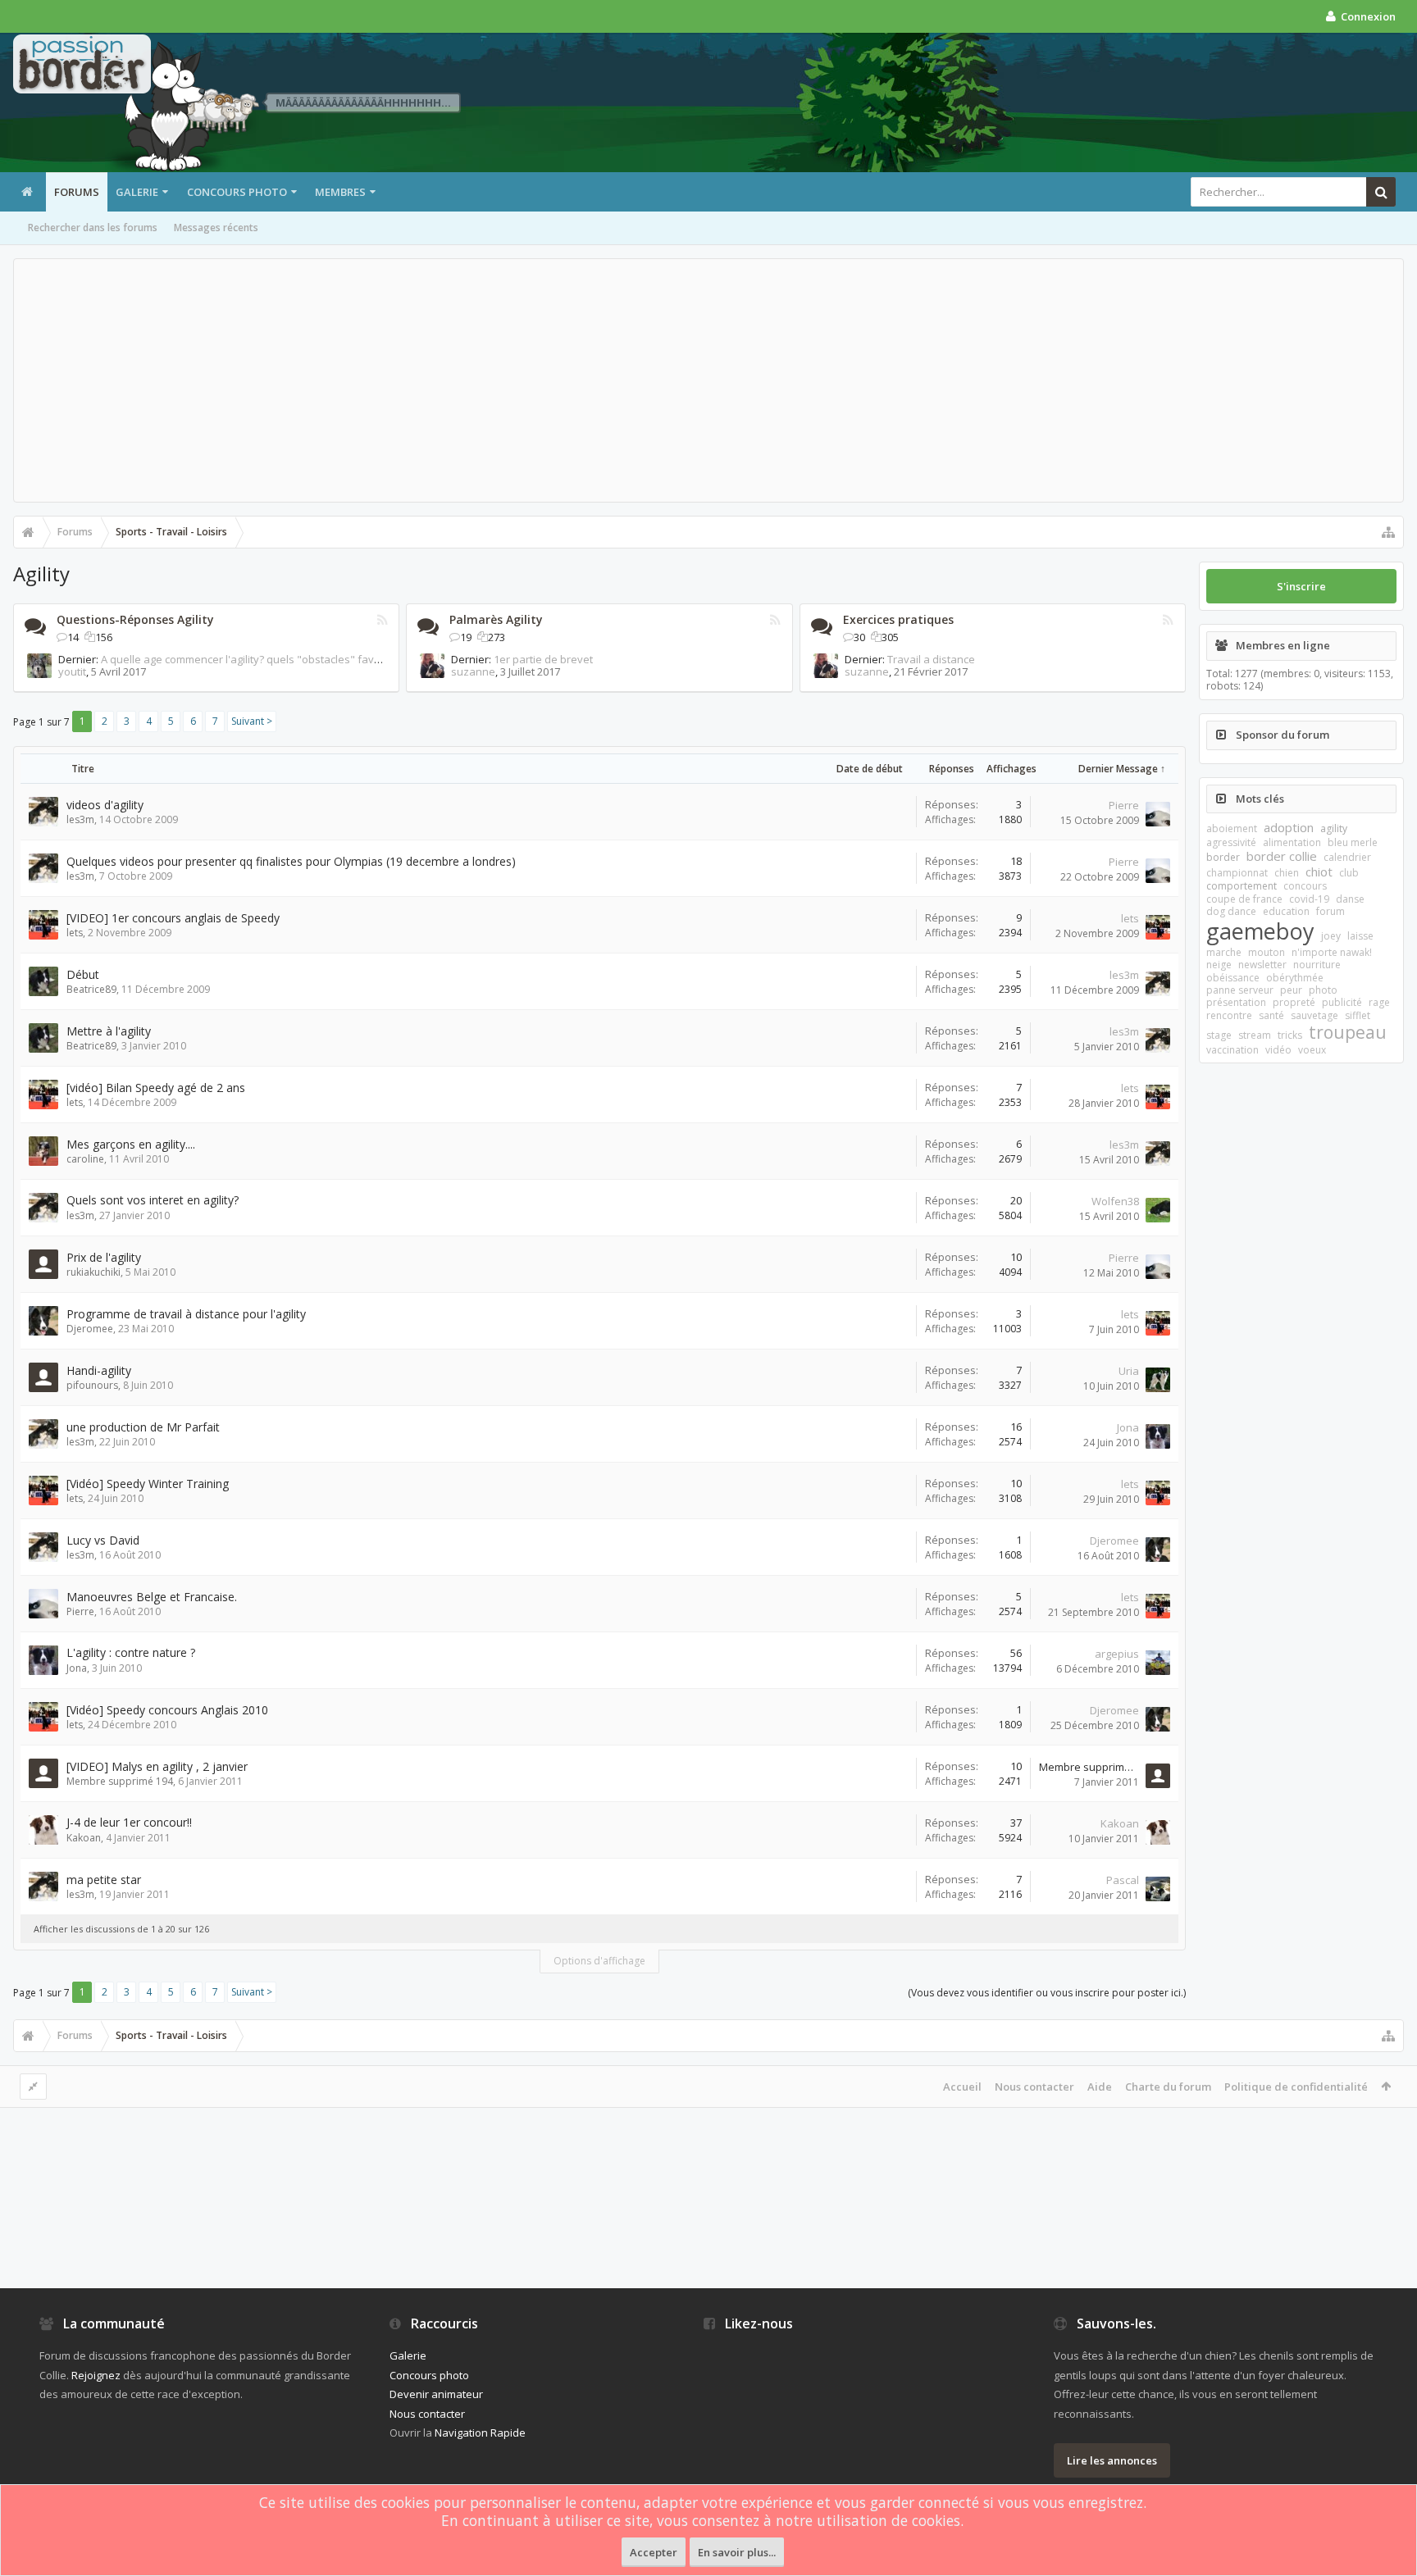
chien (1287, 873)
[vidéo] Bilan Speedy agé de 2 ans (156, 1088)
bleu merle (1353, 842)
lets (75, 933)
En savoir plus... (737, 2552)
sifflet (1358, 1015)
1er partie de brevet (543, 659)
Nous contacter (1034, 2087)
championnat (1237, 873)
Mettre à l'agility (109, 1031)
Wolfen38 (1115, 1201)
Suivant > (252, 721)
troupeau (1348, 1032)
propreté (1294, 1002)
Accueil (962, 2087)
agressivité (1231, 842)
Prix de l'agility (104, 1257)
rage (1379, 1002)
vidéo (1278, 1050)
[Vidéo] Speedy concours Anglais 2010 (167, 1710)
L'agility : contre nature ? (131, 1652)
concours (1305, 886)
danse (1350, 899)
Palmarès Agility (496, 619)
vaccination (1232, 1050)
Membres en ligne (1283, 645)
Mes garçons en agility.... (131, 1144)
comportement (1242, 886)
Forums (77, 192)
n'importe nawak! (1332, 952)
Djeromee (90, 1329)
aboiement (1232, 828)
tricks (1290, 1035)
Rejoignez (96, 2375)
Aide (1100, 2087)
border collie (1282, 856)
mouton (1267, 952)
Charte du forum (1168, 2087)
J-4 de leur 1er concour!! (129, 1822)
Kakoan (84, 1838)
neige (1219, 965)
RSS (382, 620)
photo (1323, 990)
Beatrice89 (91, 989)
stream (1255, 1035)
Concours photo (237, 192)
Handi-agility (99, 1370)
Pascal (1123, 1880)
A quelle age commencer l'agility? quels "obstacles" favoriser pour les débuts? (295, 659)
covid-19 (1309, 899)
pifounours (92, 1385)
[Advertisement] (708, 380)
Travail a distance (931, 659)
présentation (1236, 1002)
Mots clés (1260, 799)
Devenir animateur (436, 2394)
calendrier (1347, 857)
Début (83, 974)
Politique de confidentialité (1296, 2087)
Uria (1129, 1371)
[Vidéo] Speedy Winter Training (148, 1484)
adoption (1289, 827)
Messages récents (216, 228)
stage (1219, 1035)
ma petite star (104, 1880)
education (1286, 911)
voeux (1312, 1050)
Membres (340, 192)
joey (1331, 936)
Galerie (137, 192)
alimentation (1292, 842)
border (1223, 857)
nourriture (1317, 965)
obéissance (1233, 978)
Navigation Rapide (480, 2433)
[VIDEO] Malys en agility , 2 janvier (157, 1766)
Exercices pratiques (898, 619)
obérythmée (1295, 978)
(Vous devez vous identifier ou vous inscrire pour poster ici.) (1047, 1993)
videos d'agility (105, 805)
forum (1330, 911)
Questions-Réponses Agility (135, 619)
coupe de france (1244, 899)
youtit (72, 671)
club (1349, 873)
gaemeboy (1260, 931)
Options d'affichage (599, 1961)
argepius (1117, 1654)
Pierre (1124, 805)
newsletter (1262, 965)
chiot (1319, 872)
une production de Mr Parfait (143, 1427)
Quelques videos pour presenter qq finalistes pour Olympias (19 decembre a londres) (291, 861)
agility (1334, 828)
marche (1224, 952)
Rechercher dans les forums (93, 228)
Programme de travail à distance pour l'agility (186, 1314)
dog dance (1231, 911)
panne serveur (1240, 990)
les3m (80, 819)
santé (1271, 1015)
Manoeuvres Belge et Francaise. (152, 1597)
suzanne (473, 671)
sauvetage (1314, 1015)
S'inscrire (1301, 586)
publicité (1342, 1002)
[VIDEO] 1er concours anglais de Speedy (173, 918)
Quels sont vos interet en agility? (153, 1200)
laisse (1360, 936)
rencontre (1229, 1015)
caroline (85, 1159)
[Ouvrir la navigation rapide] (1388, 532)
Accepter (654, 2552)
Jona (1128, 1427)
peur (1291, 990)
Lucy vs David (103, 1540)
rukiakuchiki (93, 1272)
